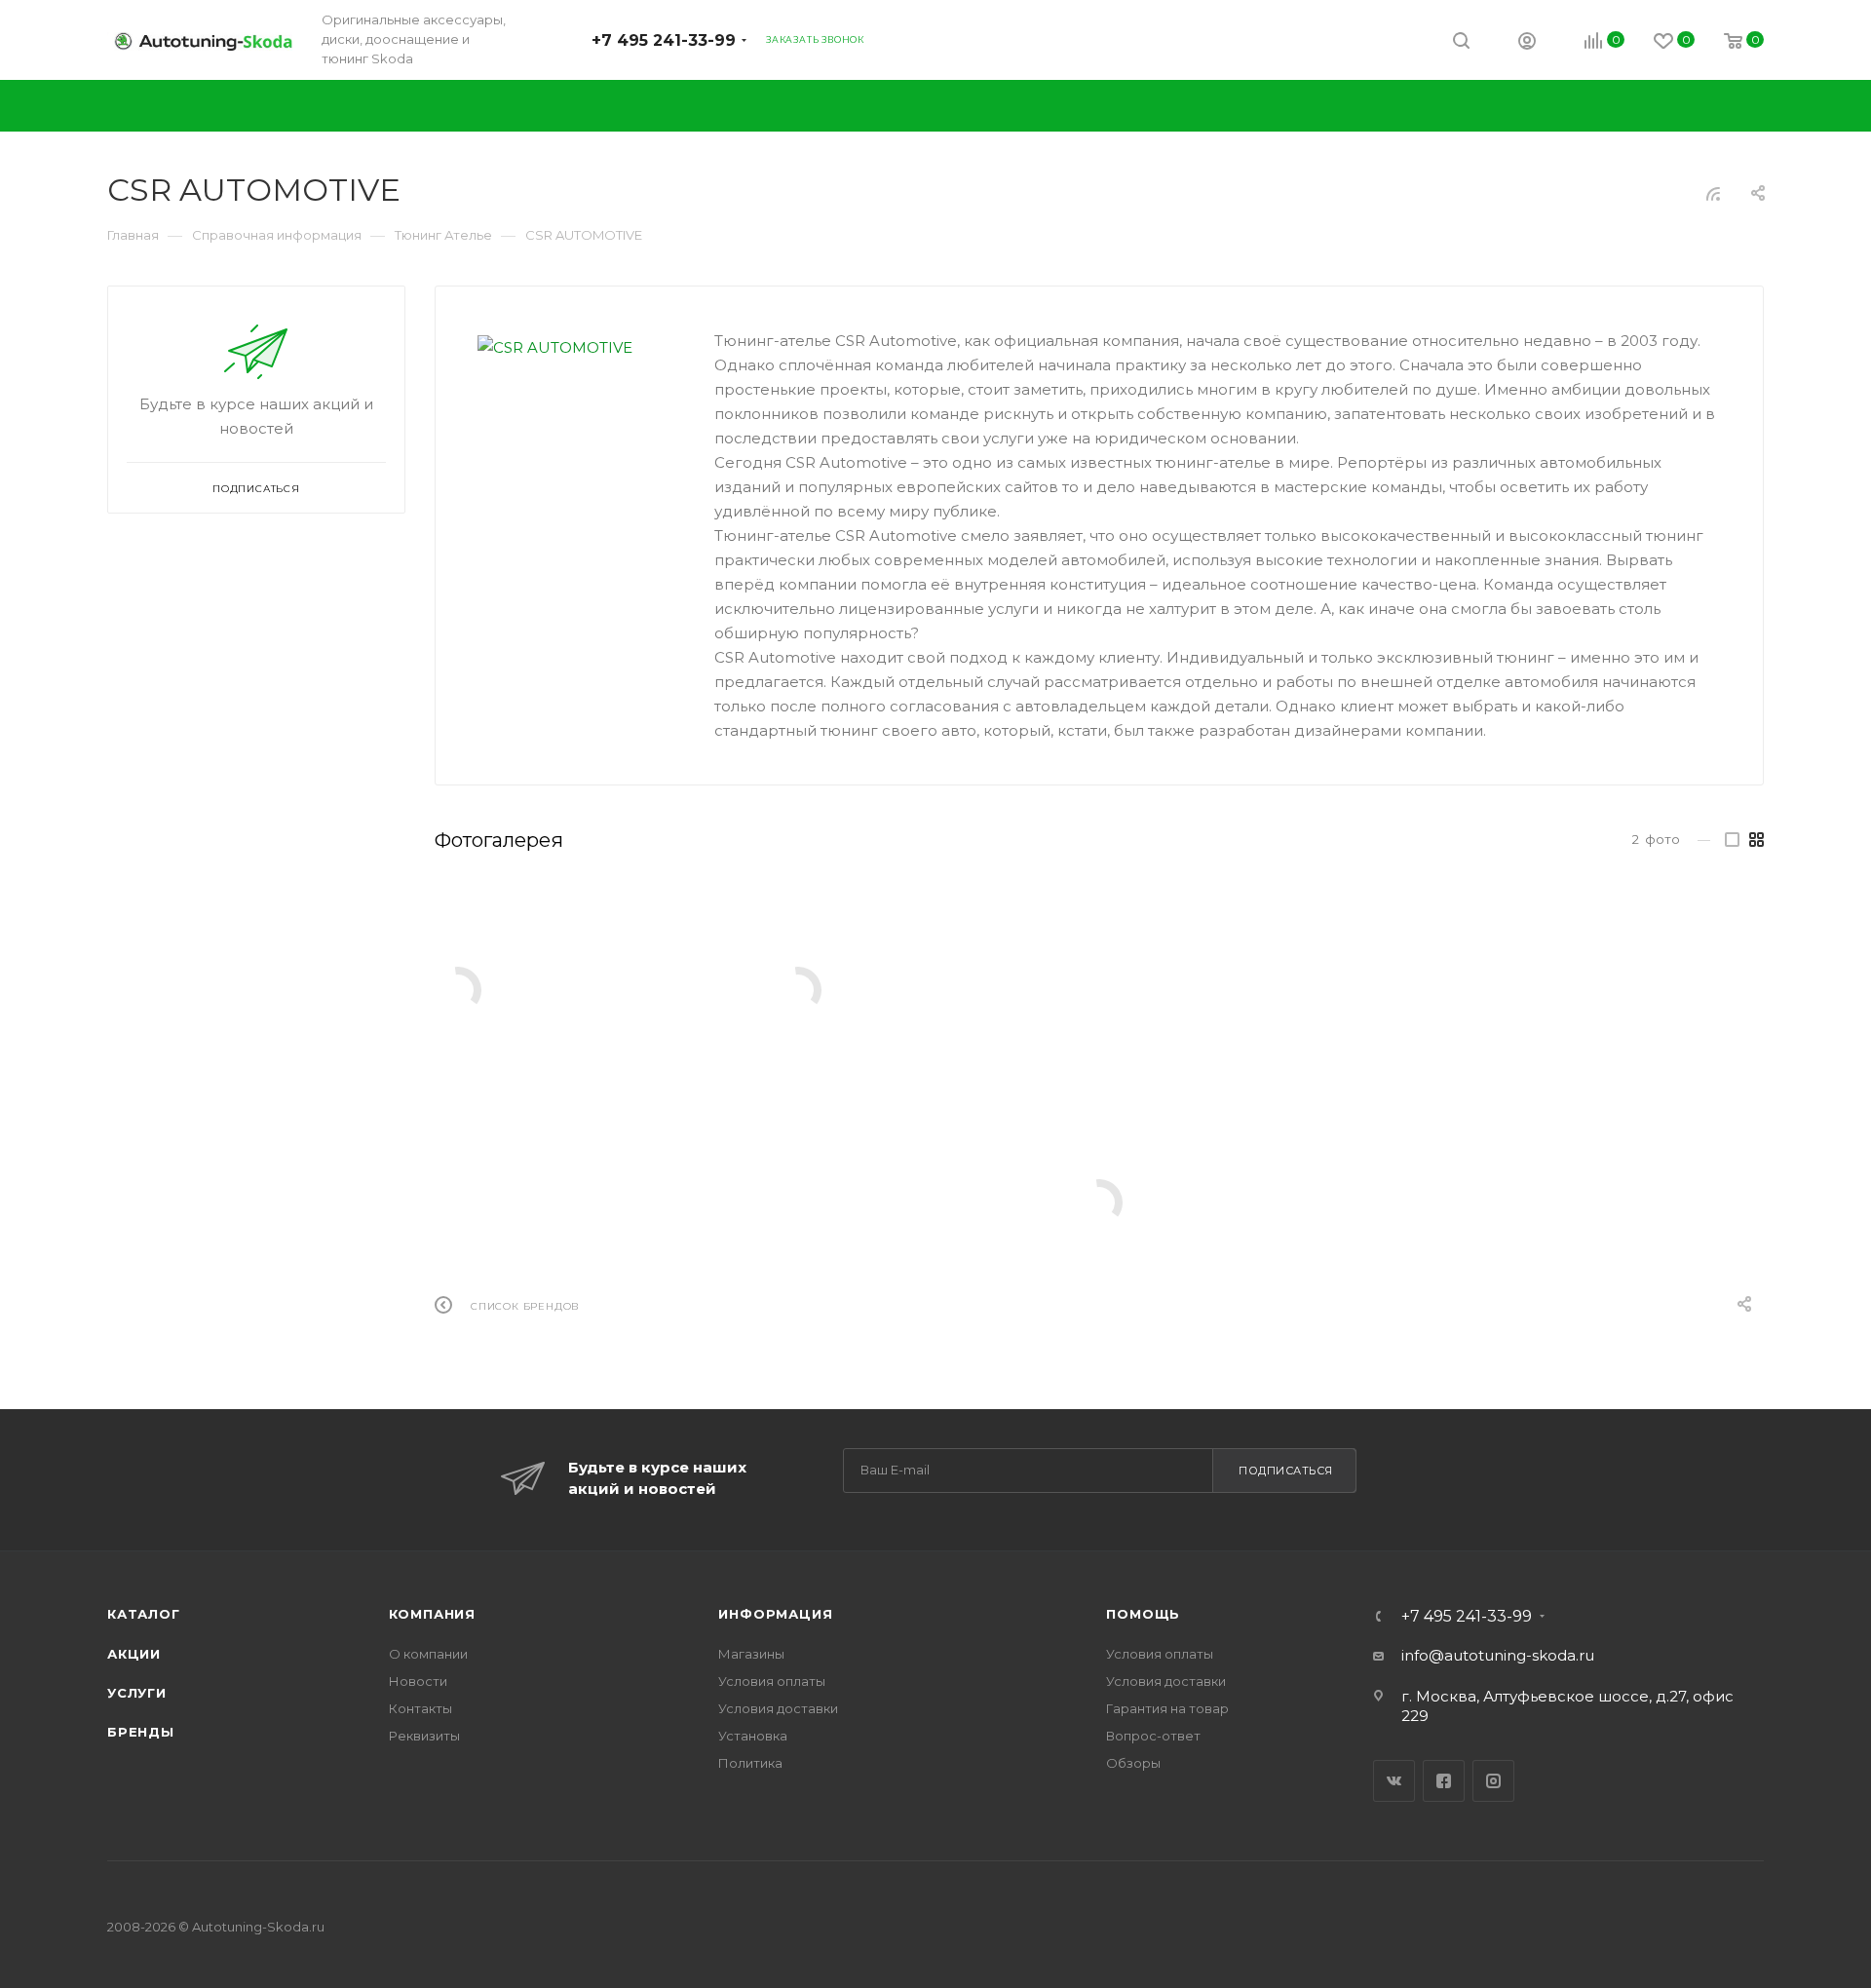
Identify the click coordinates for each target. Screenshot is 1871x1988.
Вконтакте (1394, 1781)
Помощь (1143, 1614)
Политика (750, 1763)
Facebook (1444, 1781)
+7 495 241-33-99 (664, 40)
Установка (753, 1736)
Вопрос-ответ (1153, 1736)
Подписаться (1286, 1471)
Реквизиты (424, 1736)
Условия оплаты (772, 1681)
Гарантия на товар (1167, 1708)
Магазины (751, 1654)
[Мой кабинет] (1527, 43)
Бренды (141, 1732)
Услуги (137, 1693)
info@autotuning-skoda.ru (1498, 1655)
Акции (134, 1654)
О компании (428, 1654)
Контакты (420, 1708)
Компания (432, 1614)
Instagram (1493, 1781)
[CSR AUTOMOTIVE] (575, 347)
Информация (775, 1614)
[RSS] (1713, 193)
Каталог (144, 1614)
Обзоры (1133, 1763)
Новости (418, 1681)
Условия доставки (778, 1708)
